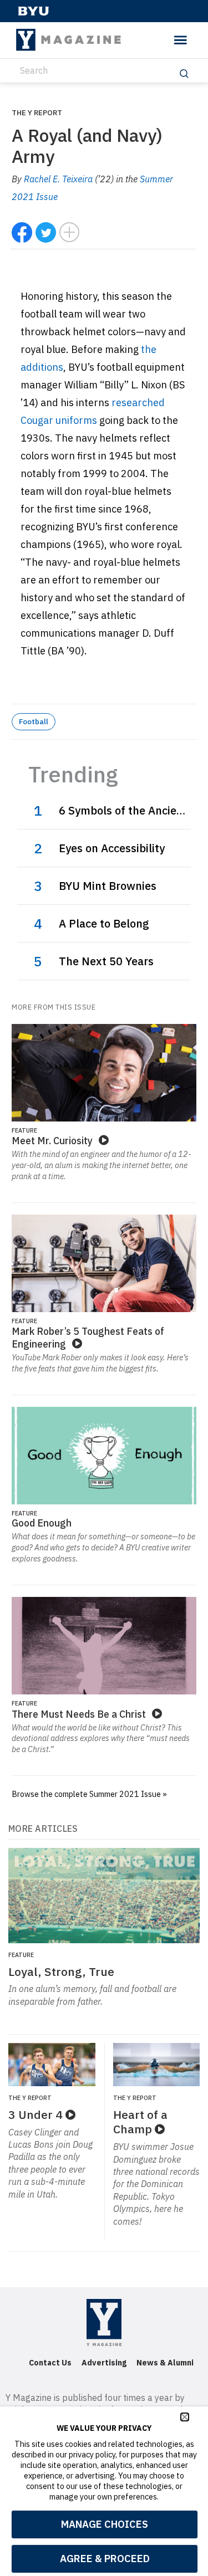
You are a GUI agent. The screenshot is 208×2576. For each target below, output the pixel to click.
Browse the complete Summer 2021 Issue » (89, 1794)
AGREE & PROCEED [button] (105, 2559)
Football (34, 721)
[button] (185, 2417)
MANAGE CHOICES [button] (105, 2524)
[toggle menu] (181, 40)
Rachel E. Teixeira (58, 179)
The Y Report (37, 112)
